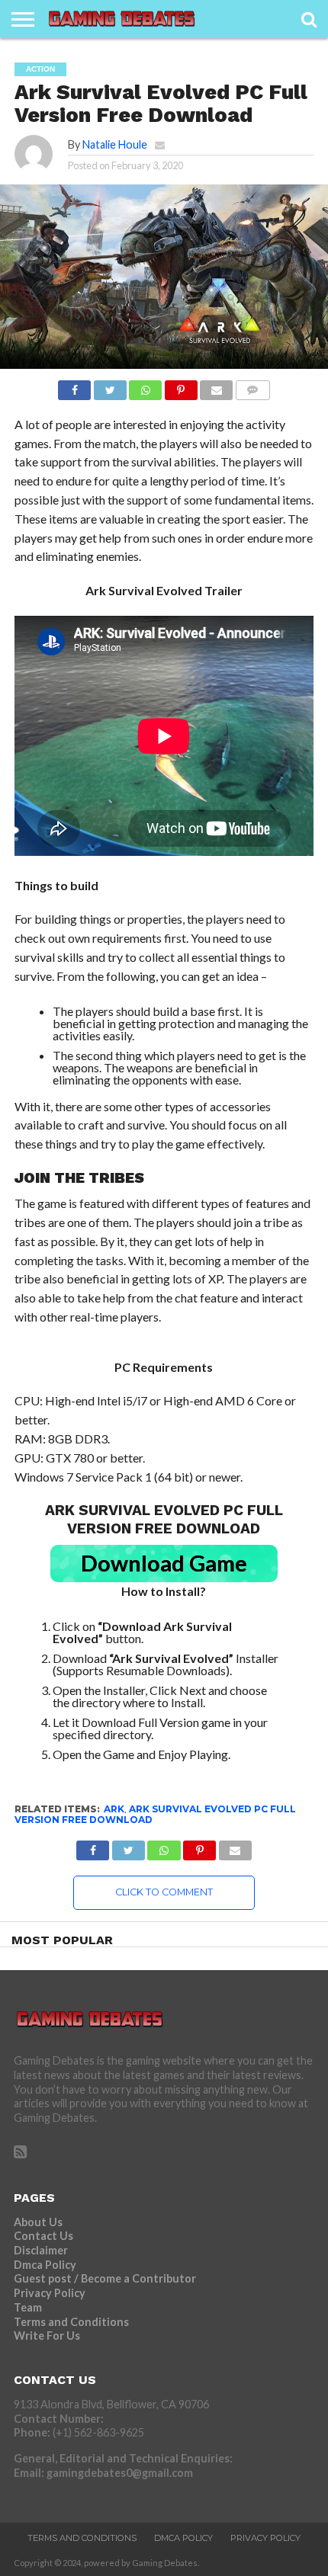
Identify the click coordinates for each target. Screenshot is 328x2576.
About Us (38, 2222)
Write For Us (47, 2336)
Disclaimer (41, 2250)
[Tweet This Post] (110, 386)
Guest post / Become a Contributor (105, 2278)
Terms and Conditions (71, 2322)
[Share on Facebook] (74, 386)
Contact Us (43, 2236)
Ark (114, 1809)
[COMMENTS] (252, 386)
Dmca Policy (45, 2265)
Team (28, 2307)
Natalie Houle (115, 144)
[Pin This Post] (181, 386)
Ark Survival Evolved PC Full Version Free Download (155, 1814)
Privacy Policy (50, 2293)
